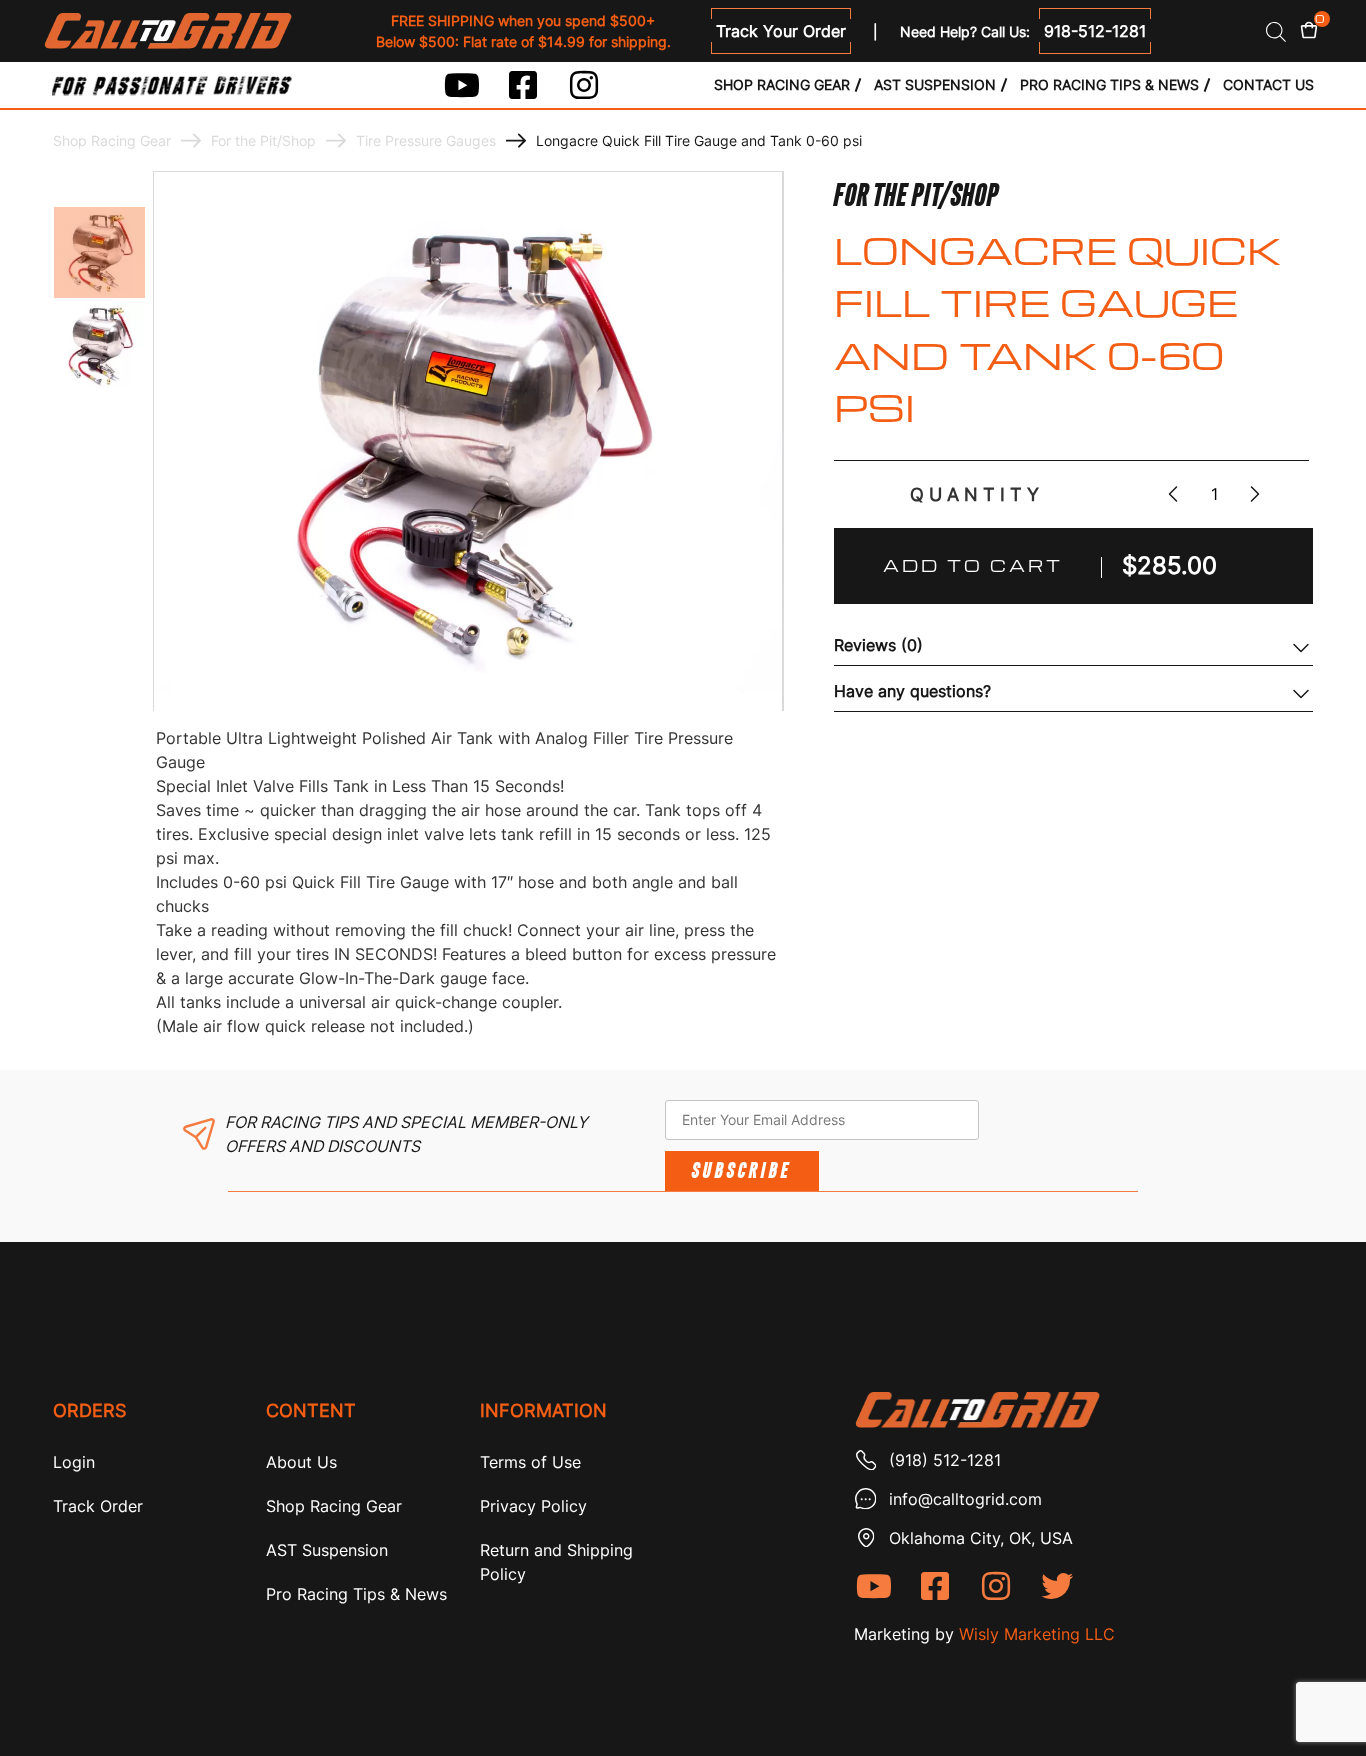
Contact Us (1268, 84)
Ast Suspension (935, 84)
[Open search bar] (1276, 31)
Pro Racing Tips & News (1109, 84)
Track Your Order (781, 31)
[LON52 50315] (99, 252)
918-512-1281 (1095, 31)
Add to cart (973, 565)
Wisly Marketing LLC (1037, 1634)
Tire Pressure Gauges (426, 140)
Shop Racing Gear (782, 84)
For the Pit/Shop (263, 140)
